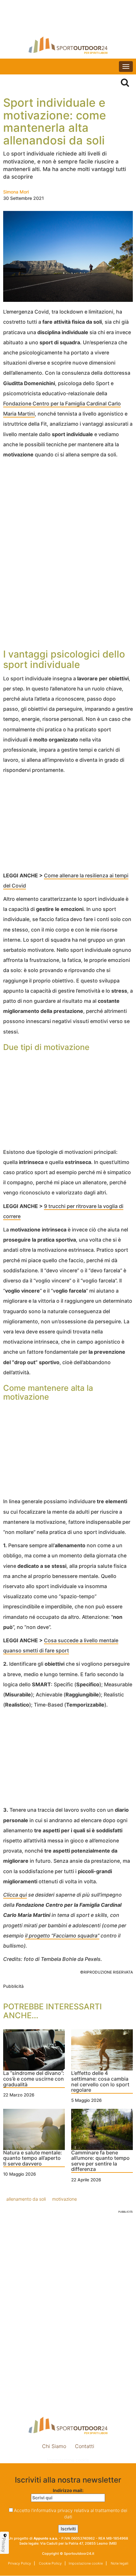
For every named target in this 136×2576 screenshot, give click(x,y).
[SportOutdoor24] (68, 45)
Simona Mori (16, 192)
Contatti (85, 2446)
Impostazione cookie (68, 2460)
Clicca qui (15, 1895)
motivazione (65, 2199)
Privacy (4, 2545)
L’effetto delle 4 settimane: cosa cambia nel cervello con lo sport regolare (100, 2082)
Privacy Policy (19, 2563)
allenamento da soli (26, 2199)
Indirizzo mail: (68, 2490)
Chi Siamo (54, 2446)
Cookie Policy (50, 2563)
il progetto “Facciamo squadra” (62, 1936)
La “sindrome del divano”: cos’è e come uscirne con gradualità (34, 2079)
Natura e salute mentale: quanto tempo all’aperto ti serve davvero (33, 2158)
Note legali (119, 2563)
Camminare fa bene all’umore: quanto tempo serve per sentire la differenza (100, 2161)
